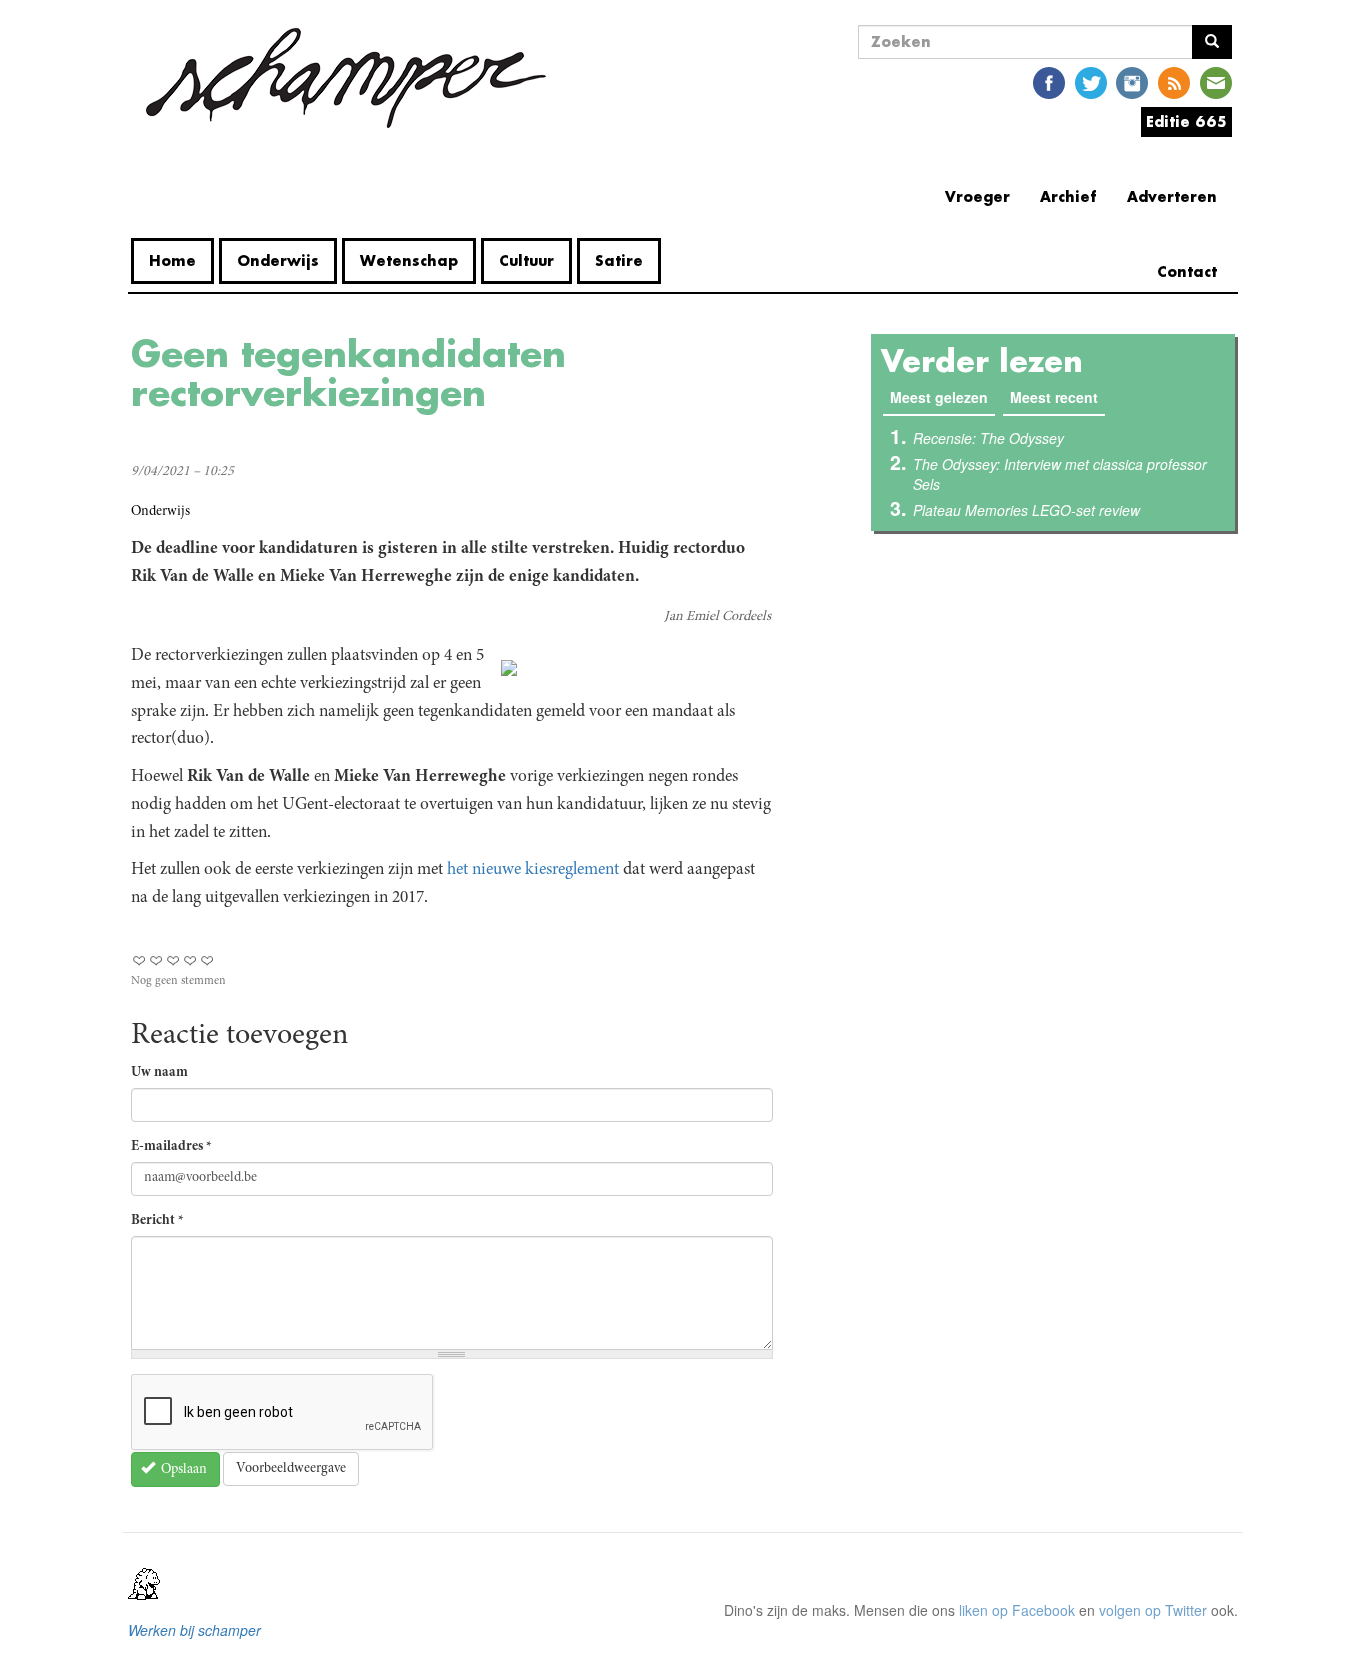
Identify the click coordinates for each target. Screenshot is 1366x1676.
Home (172, 260)
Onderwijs (278, 260)
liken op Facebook (1017, 1610)
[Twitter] (1091, 81)
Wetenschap (409, 260)
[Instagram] (1132, 81)
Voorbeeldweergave (291, 1469)
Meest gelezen (942, 397)
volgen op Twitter (1153, 1610)
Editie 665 (1186, 121)
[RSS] (1174, 81)
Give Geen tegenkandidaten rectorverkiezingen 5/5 (207, 960)
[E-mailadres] (1216, 81)
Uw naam (159, 1073)
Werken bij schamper (194, 1630)
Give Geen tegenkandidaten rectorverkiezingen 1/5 (139, 960)
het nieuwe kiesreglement (531, 870)
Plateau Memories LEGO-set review (1026, 510)
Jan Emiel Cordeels (717, 617)
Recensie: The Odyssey (988, 438)
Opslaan (182, 1470)
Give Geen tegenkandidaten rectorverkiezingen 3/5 (173, 960)
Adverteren (1172, 196)
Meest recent (1054, 397)
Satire (619, 260)
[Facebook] (1049, 81)
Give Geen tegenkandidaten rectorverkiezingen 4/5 (190, 960)
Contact (1187, 271)
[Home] (346, 78)
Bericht (157, 1221)
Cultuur (526, 260)
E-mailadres (171, 1147)
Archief (1068, 196)
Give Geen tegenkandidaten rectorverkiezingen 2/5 (156, 960)
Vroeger (977, 196)
